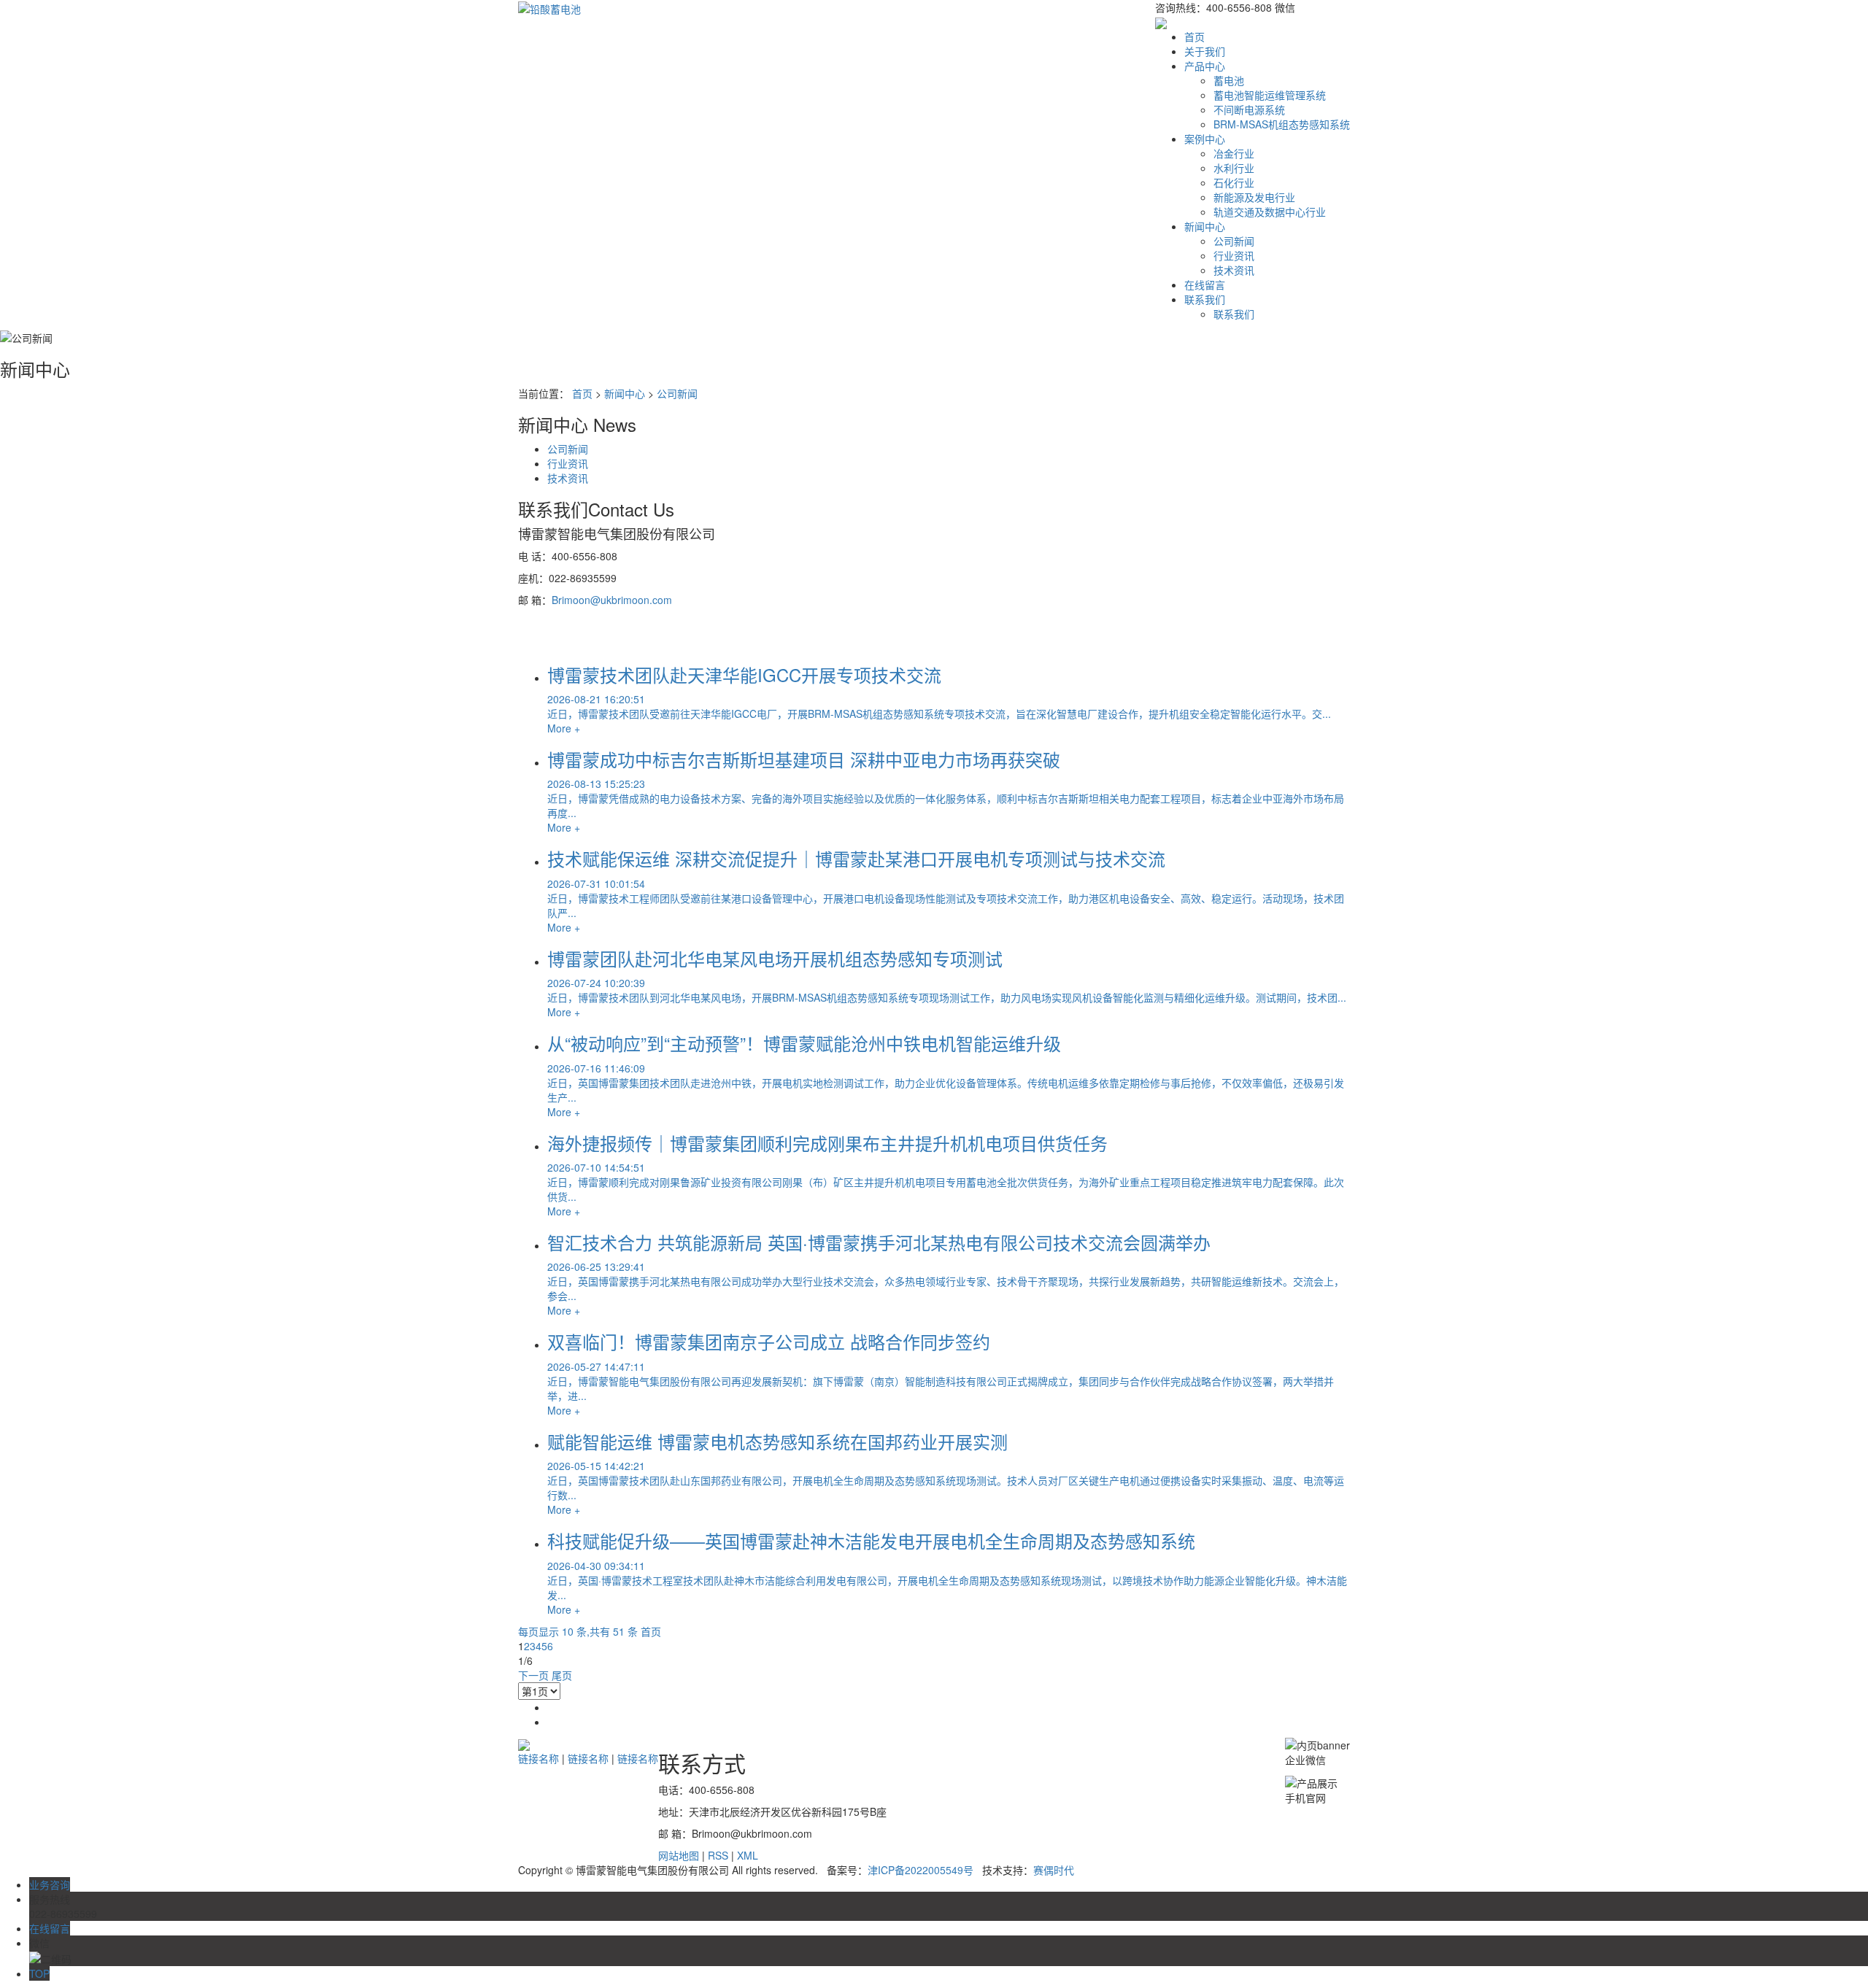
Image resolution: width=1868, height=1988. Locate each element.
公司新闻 (1234, 241)
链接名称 (539, 1758)
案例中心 (1205, 139)
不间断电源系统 (1249, 109)
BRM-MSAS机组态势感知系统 (1282, 124)
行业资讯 (1234, 255)
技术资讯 (1234, 270)
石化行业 (1234, 182)
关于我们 (1205, 51)
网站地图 (679, 1855)
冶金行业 (1234, 153)
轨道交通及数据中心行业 (1270, 212)
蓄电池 (1229, 80)
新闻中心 (1205, 226)
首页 (1194, 36)
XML (748, 1855)
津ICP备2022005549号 (921, 1870)
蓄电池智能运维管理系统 (1270, 95)
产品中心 (1205, 66)
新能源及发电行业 (1254, 197)
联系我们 (1205, 299)
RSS (718, 1855)
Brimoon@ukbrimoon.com (612, 600)
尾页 (562, 1675)
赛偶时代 (1054, 1870)
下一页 (533, 1675)
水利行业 (1234, 168)
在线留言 (1205, 285)
